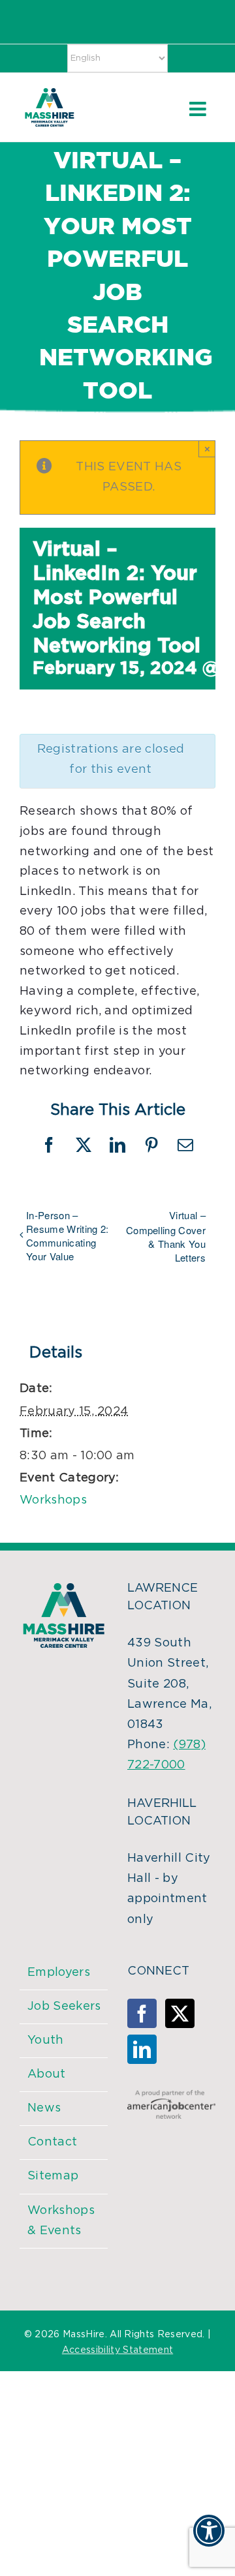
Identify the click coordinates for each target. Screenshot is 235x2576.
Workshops (53, 1500)
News (44, 2108)
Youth (46, 2040)
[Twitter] (180, 2013)
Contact (52, 2142)
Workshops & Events (61, 2221)
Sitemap (53, 2176)
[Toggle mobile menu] (199, 109)
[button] (209, 2539)
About (47, 2074)
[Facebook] (142, 2013)
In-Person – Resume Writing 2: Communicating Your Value (67, 1235)
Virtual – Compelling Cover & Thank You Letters (166, 1236)
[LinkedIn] (142, 2049)
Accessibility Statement (117, 2350)
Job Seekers (64, 2007)
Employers (59, 1973)
